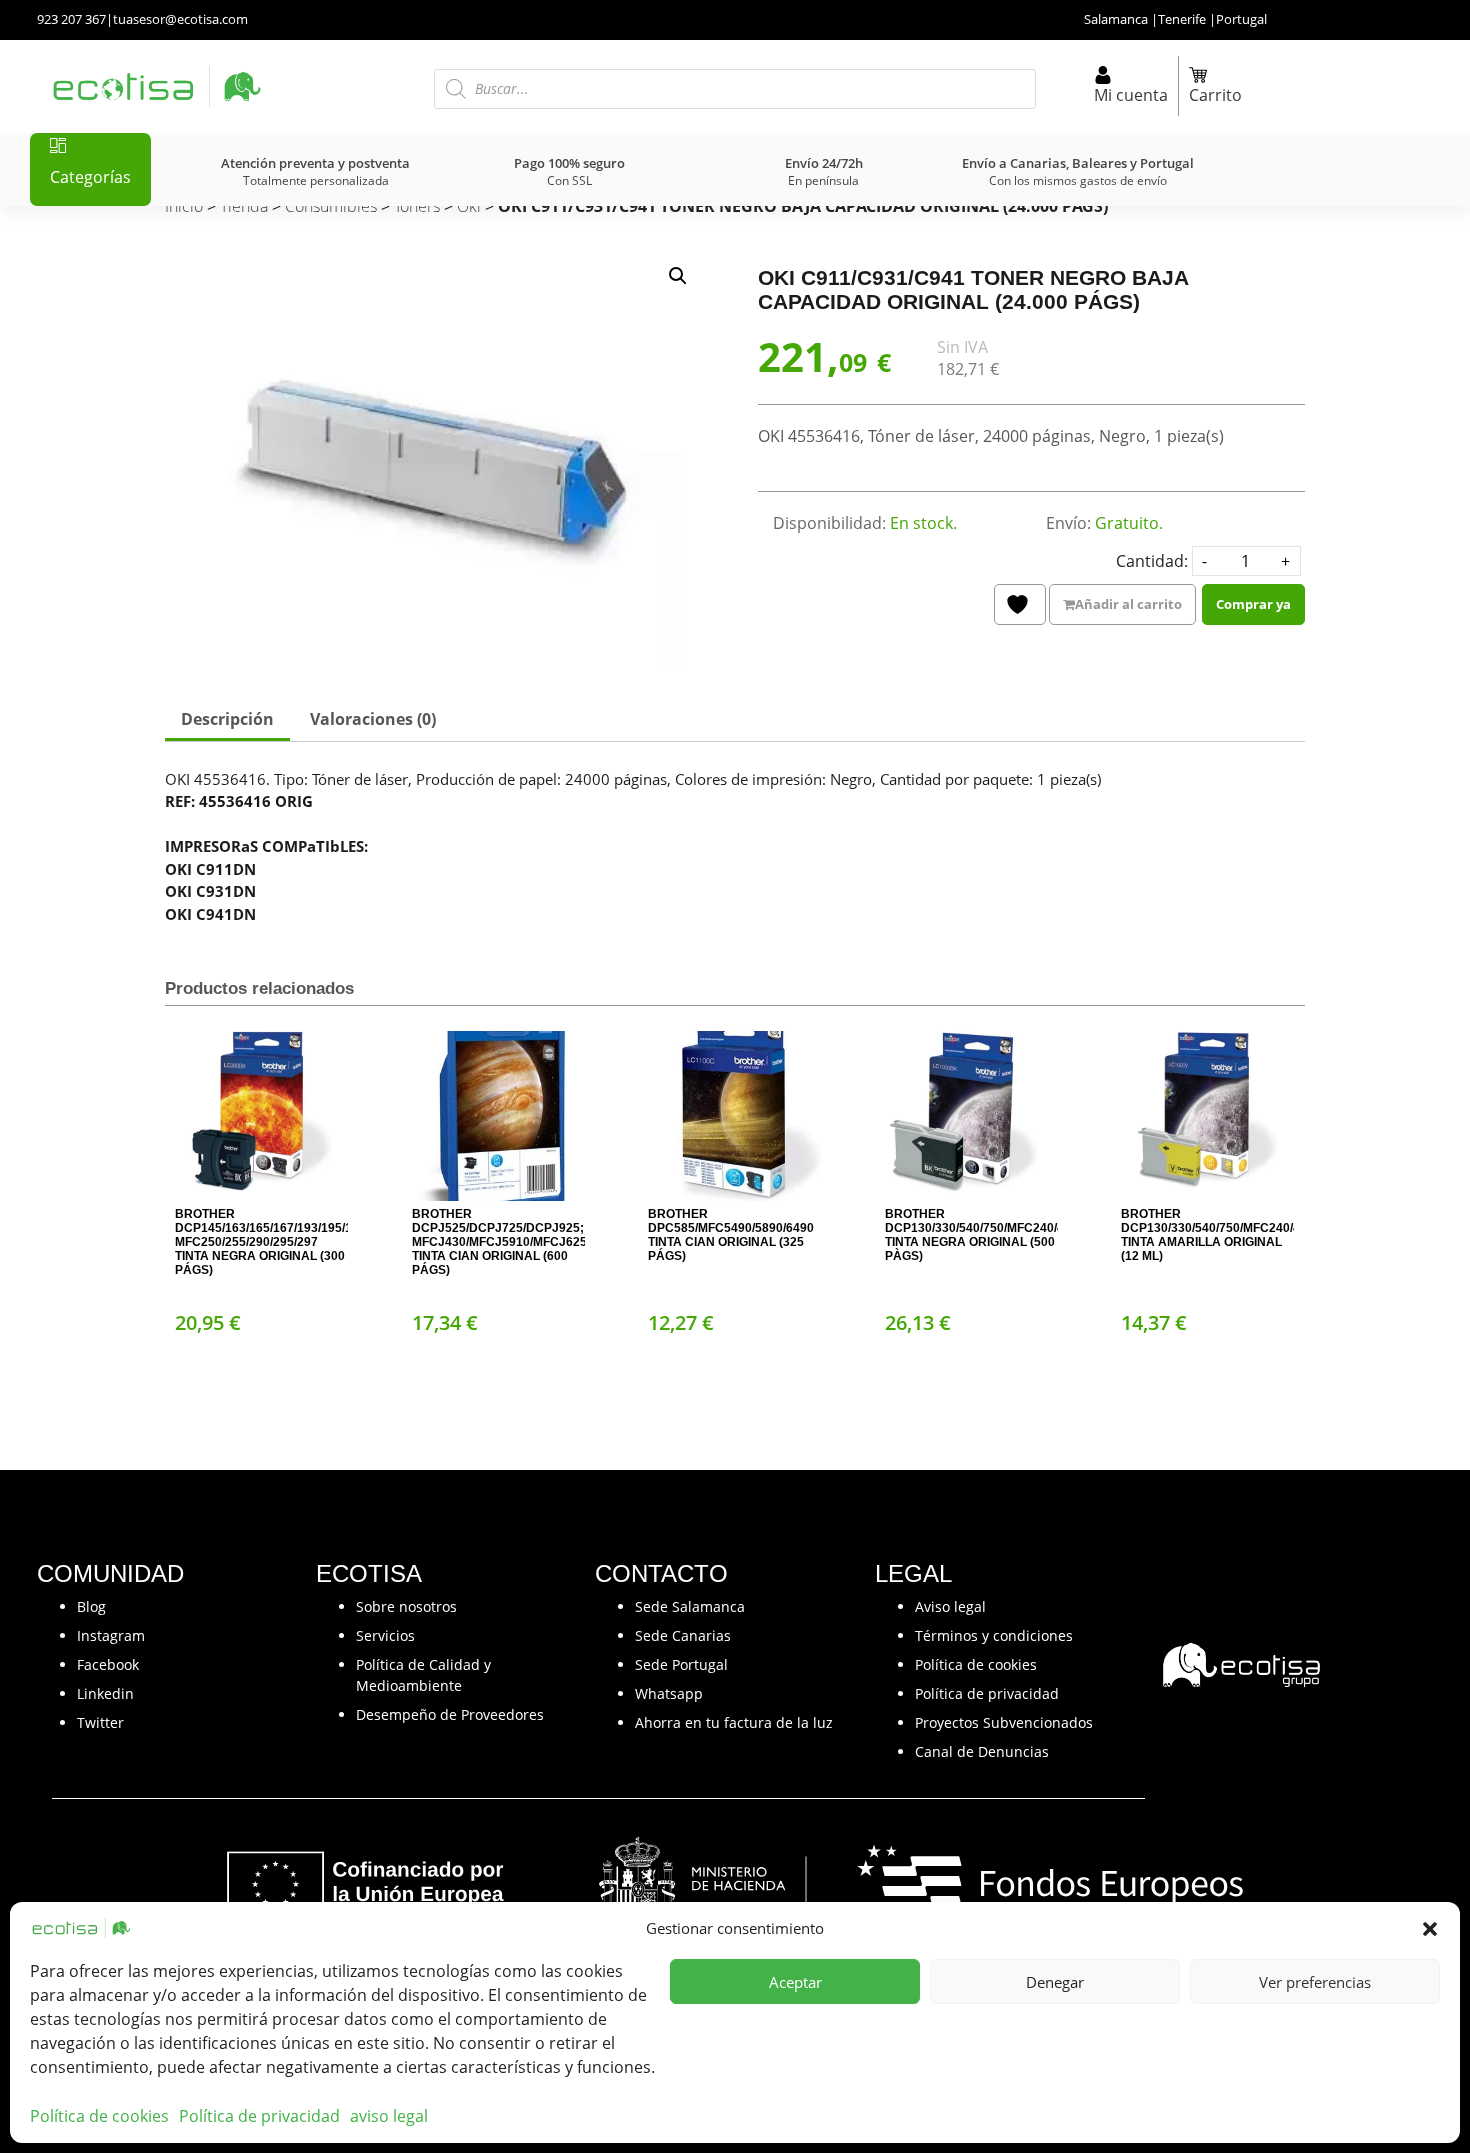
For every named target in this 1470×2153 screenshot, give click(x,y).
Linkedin (105, 1693)
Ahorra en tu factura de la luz (734, 1722)
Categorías (90, 177)
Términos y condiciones (994, 1635)
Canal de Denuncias (982, 1751)
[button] (1430, 1928)
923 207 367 (71, 19)
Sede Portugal (681, 1664)
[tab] (227, 721)
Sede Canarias (683, 1635)
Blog (91, 1606)
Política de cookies (99, 2116)
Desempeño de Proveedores (450, 1714)
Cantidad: (1152, 561)
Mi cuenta (1131, 95)
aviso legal (389, 2116)
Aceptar (795, 1982)
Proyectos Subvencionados (1004, 1722)
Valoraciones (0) (373, 719)
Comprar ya (1253, 604)
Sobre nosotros (406, 1606)
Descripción (227, 719)
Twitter (100, 1722)
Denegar (1055, 1982)
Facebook (108, 1664)
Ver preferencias (1315, 1982)
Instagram (111, 1635)
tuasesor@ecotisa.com (180, 19)
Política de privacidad (259, 2116)
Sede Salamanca (690, 1606)
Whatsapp (669, 1693)
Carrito (1215, 95)
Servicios (385, 1635)
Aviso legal (950, 1606)
